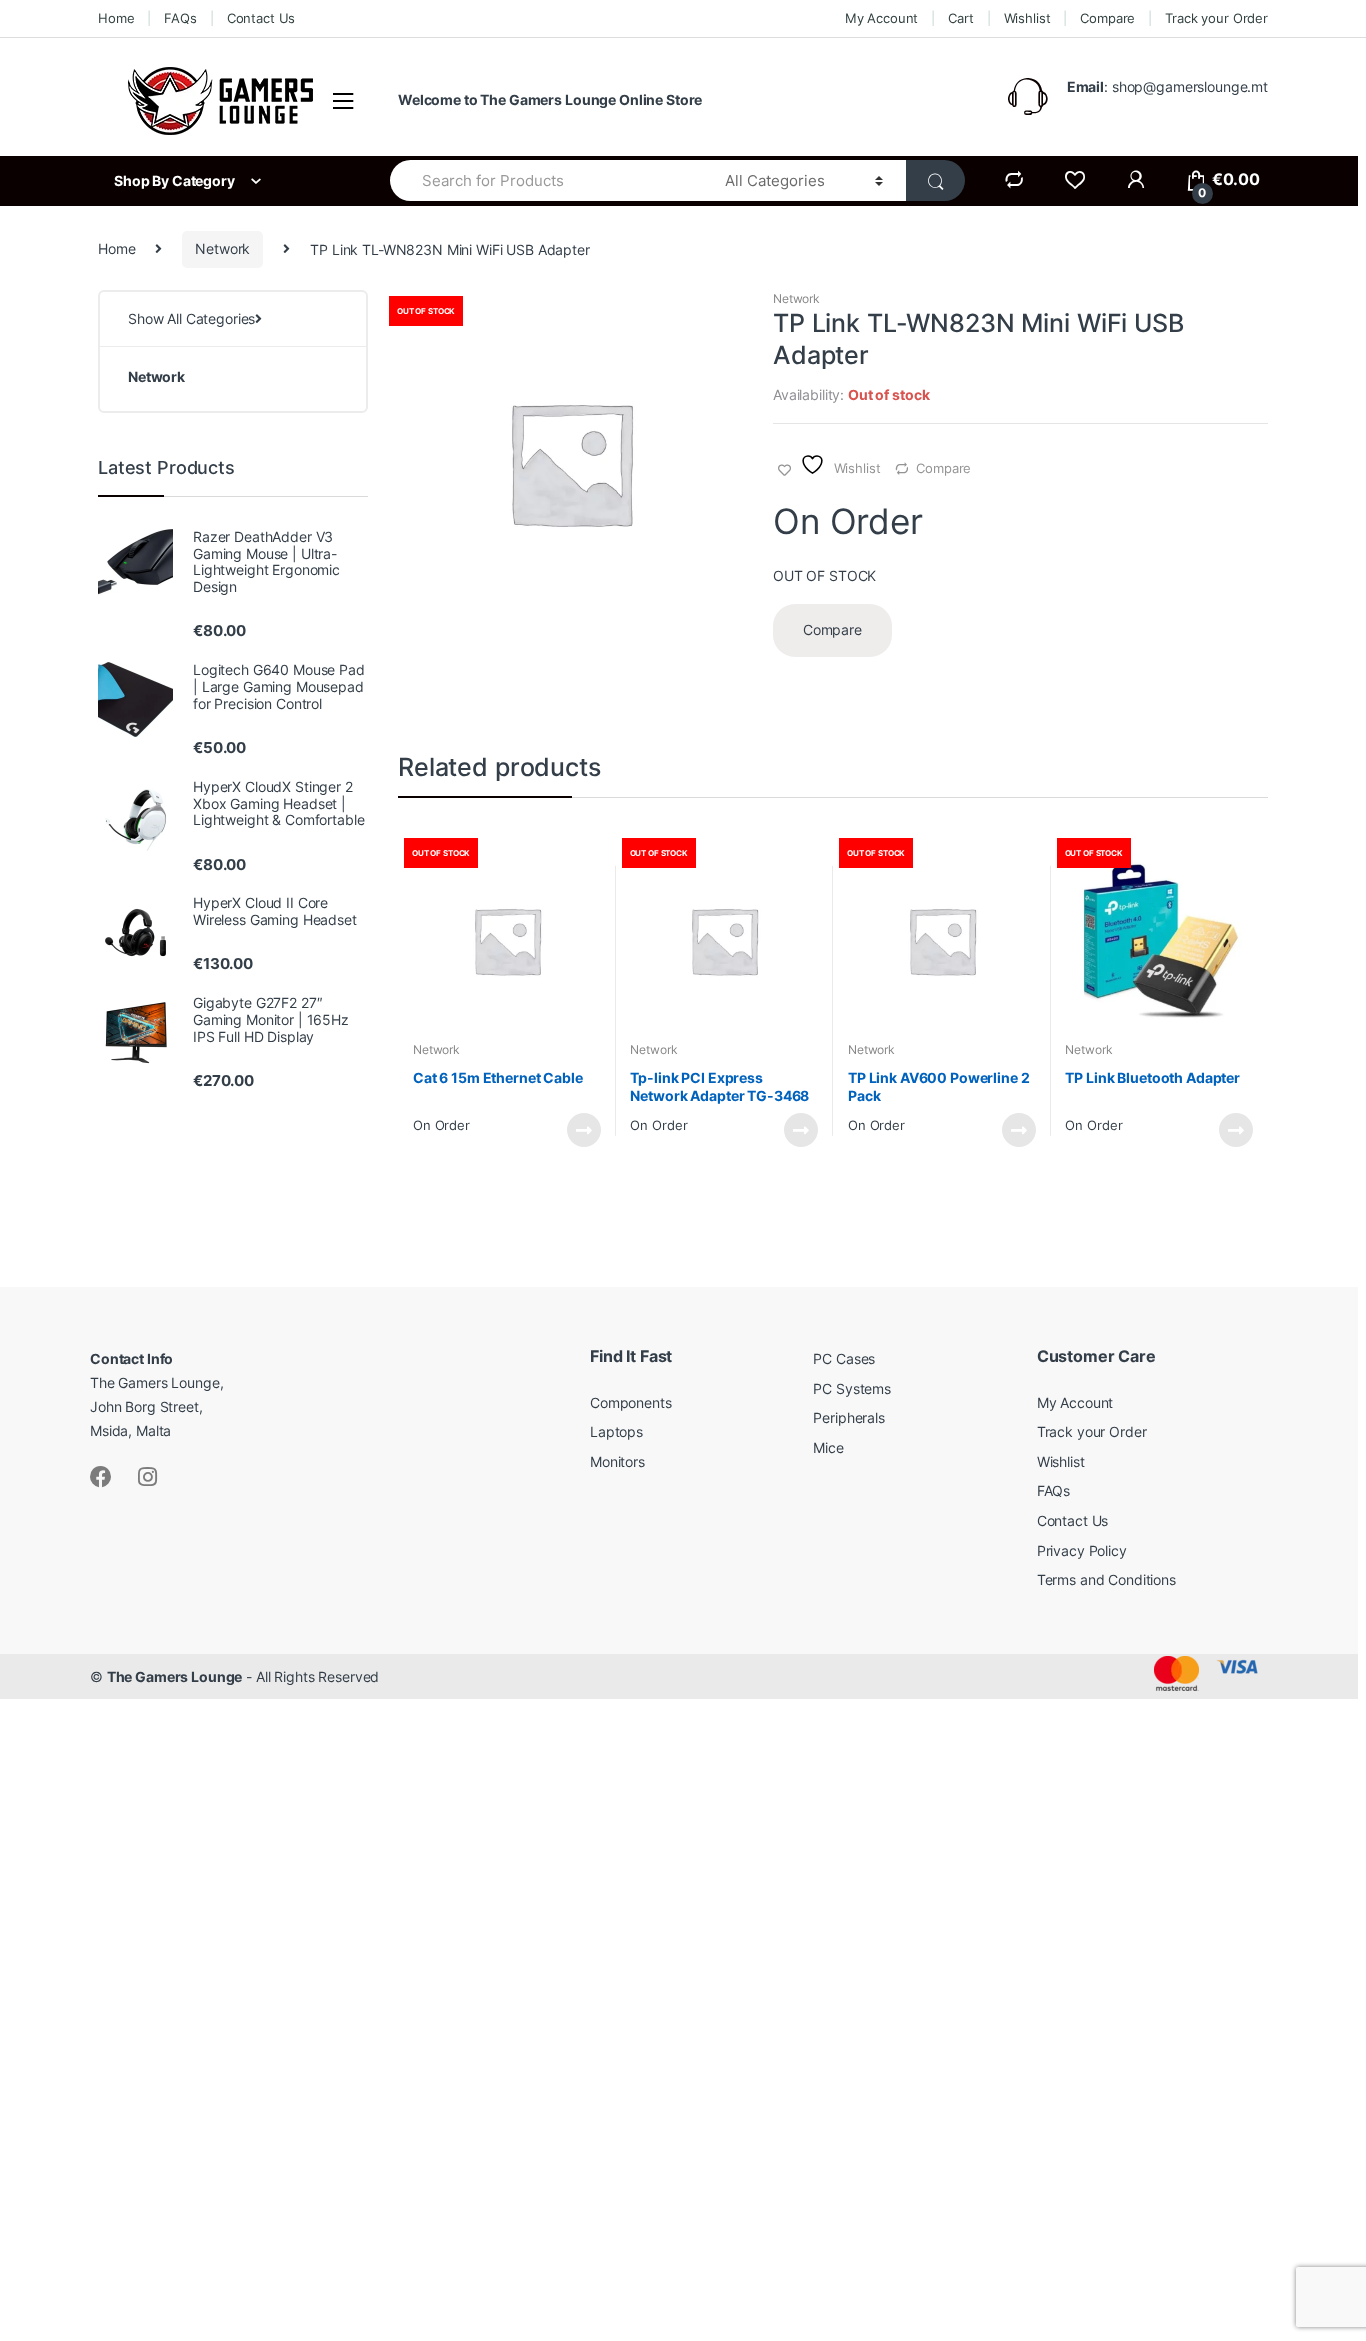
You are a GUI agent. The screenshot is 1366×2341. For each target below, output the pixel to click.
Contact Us (261, 18)
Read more (583, 1130)
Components (631, 1402)
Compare (1107, 18)
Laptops (616, 1431)
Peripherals (848, 1417)
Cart (960, 18)
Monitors (617, 1461)
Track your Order (1216, 18)
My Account (882, 18)
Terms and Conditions (1106, 1579)
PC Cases (844, 1358)
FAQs (180, 18)
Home (116, 18)
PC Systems (852, 1388)
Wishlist (1027, 18)
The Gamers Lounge (175, 1676)
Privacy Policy (1082, 1550)
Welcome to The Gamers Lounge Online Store (550, 99)
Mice (828, 1447)
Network (222, 248)
